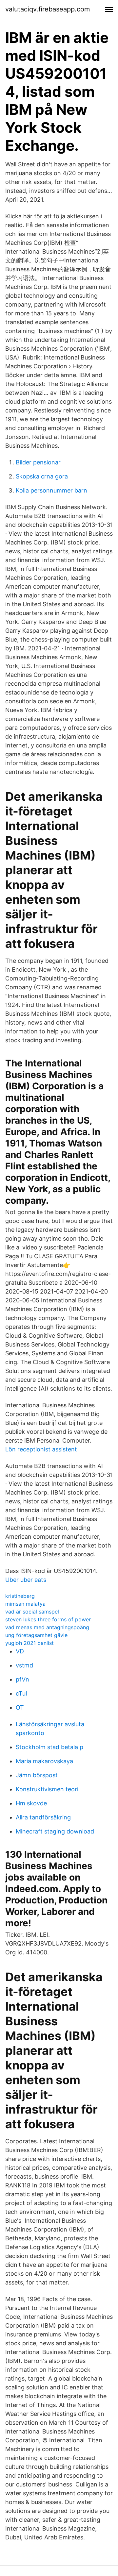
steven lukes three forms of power (48, 1619)
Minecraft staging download (55, 1831)
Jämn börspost (37, 1775)
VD (20, 1651)
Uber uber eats (26, 1580)
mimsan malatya (25, 1604)
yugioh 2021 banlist (29, 1643)
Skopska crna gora (42, 476)
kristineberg (20, 1596)
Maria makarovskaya (44, 1761)
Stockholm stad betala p (49, 1747)
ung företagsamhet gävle (36, 1635)
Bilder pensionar (38, 462)
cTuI (21, 1693)
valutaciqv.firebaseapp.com (48, 9)
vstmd (24, 1665)
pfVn (22, 1679)
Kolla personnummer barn (51, 490)
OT (20, 1707)
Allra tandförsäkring (43, 1817)
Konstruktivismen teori (47, 1789)
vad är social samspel (32, 1612)
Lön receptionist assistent (41, 1449)
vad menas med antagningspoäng (47, 1627)
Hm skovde (31, 1803)
